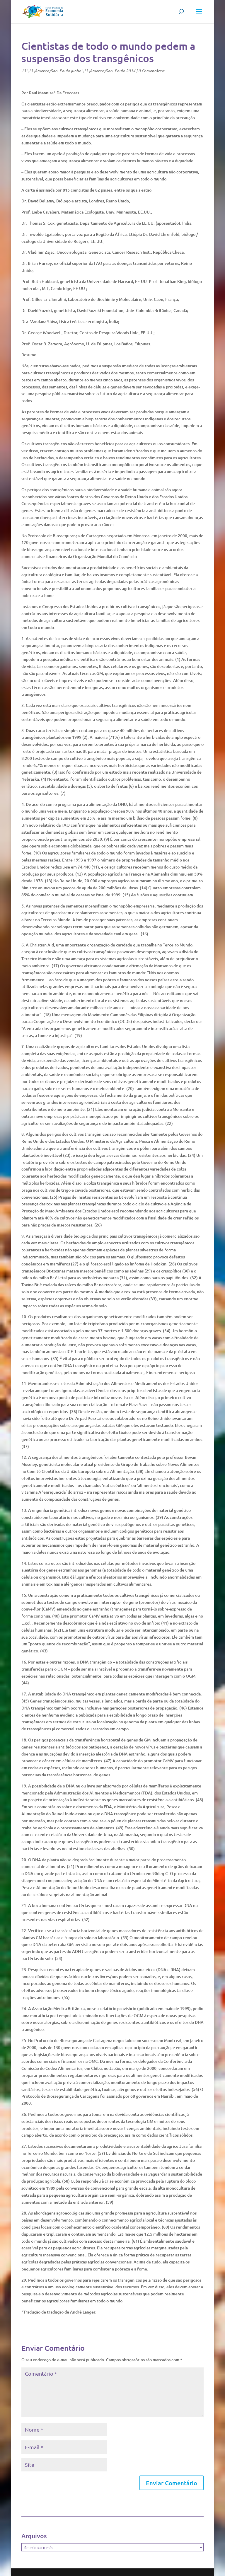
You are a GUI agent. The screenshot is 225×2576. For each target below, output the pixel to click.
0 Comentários (151, 71)
